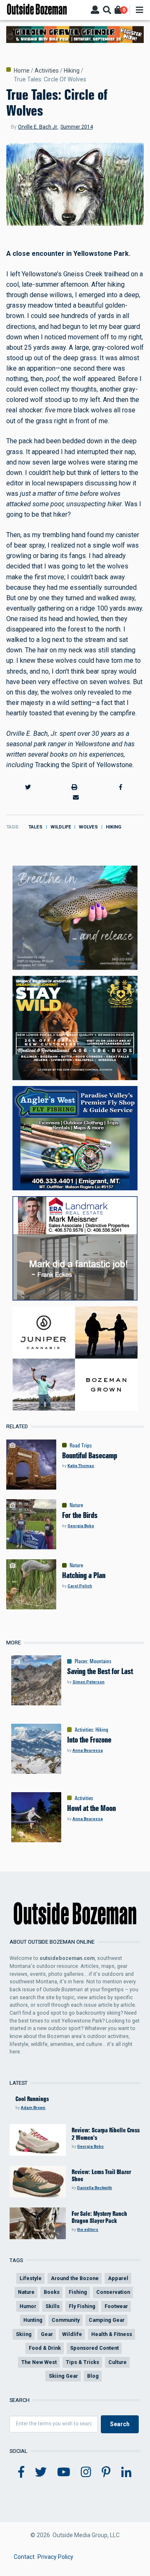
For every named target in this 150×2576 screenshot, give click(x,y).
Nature (76, 1505)
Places (81, 1661)
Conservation (113, 2292)
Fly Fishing (82, 2306)
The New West (39, 2362)
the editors (88, 2229)
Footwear (116, 2306)
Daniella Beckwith (95, 2188)
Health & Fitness (112, 2334)
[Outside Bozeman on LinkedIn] (126, 2472)
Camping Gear (107, 2320)
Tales (35, 827)
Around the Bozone (75, 2278)
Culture (117, 2362)
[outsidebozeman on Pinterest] (106, 2472)
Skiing (24, 2334)
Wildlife (61, 827)
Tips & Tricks (82, 2362)
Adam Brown (33, 2108)
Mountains (100, 1661)
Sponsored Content (94, 2348)
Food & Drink (45, 2348)
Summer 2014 (77, 127)
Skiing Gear (63, 2376)
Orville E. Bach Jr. (38, 127)
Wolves (88, 827)
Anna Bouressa (88, 1750)
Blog (93, 2376)
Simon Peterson (89, 1682)
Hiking (72, 71)
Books (52, 2292)
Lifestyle (31, 2278)
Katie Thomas (81, 1466)
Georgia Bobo (81, 1526)
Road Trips (81, 1445)
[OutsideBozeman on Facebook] (21, 2472)
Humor (28, 2306)
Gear (47, 2334)
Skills (52, 2306)
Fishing (78, 2292)
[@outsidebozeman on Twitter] (41, 2472)
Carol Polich (80, 1586)
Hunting (33, 2320)
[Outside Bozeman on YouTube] (64, 2472)
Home (22, 71)
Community (66, 2320)
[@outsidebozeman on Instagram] (86, 2472)
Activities (47, 71)
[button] (28, 787)
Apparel (118, 2278)
